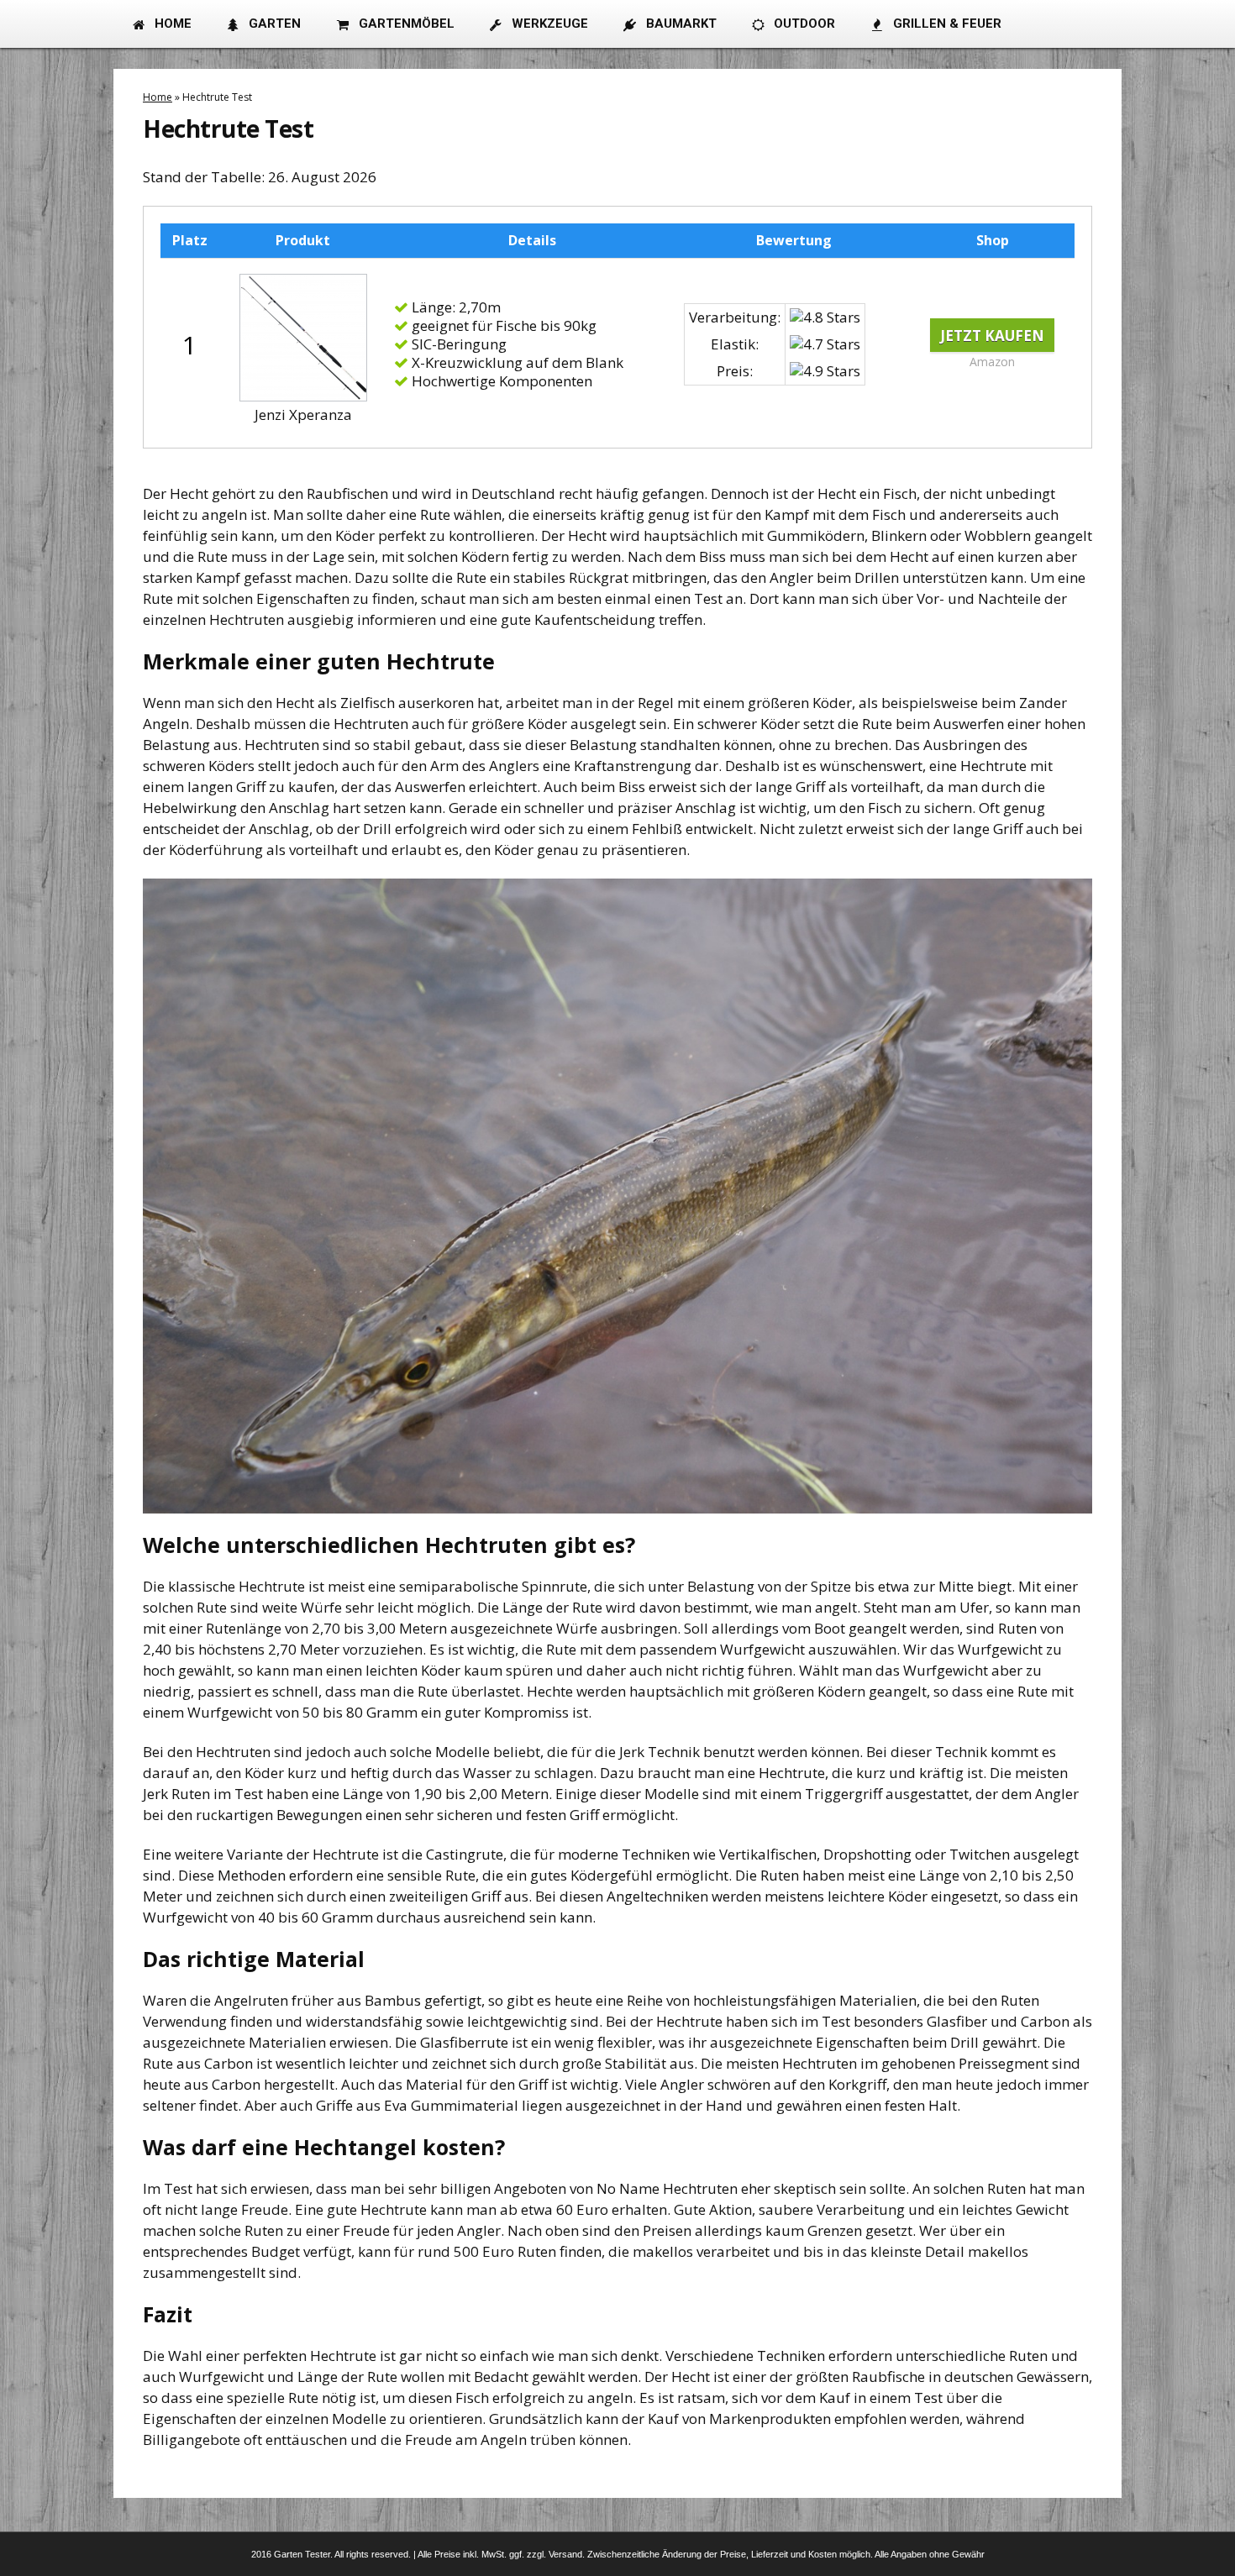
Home (158, 97)
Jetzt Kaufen (992, 335)
